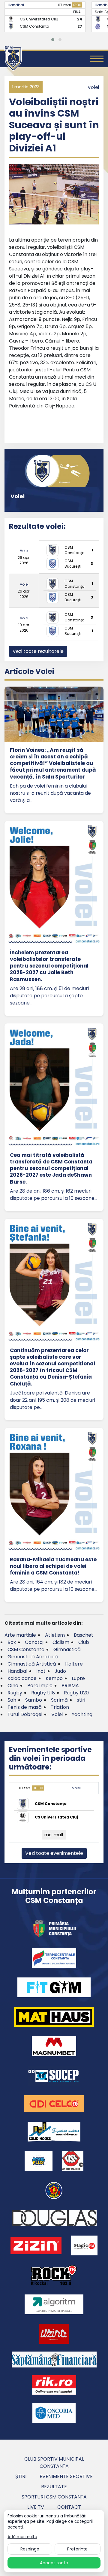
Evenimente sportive (66, 2476)
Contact (69, 2507)
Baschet (84, 1635)
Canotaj (34, 1642)
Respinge (30, 2549)
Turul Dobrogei (25, 1714)
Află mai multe (22, 2537)
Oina (13, 1686)
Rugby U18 (43, 1693)
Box (12, 1642)
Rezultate (54, 2487)
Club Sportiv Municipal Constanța (54, 2463)
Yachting (82, 1714)
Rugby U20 (76, 1693)
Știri (21, 2476)
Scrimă (59, 1700)
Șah (12, 1700)
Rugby (15, 1693)
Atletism (55, 1635)
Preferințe (77, 2549)
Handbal (16, 5)
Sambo (34, 1700)
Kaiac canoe (22, 1678)
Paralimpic (40, 1686)
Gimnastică (67, 1649)
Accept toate (54, 2563)
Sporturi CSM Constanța (54, 2497)
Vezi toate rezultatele (38, 651)
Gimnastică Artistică (32, 1664)
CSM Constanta (26, 1649)
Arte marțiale (20, 1635)
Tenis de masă (25, 1707)
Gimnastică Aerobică (33, 1657)
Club (84, 1642)
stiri (81, 1700)
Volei (93, 87)
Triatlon (60, 1707)
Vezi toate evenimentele (54, 1853)
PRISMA (70, 1686)
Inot (41, 1671)
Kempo (54, 1678)
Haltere (74, 1664)
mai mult (54, 1835)
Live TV (36, 2507)
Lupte (78, 1678)
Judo (60, 1671)
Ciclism (61, 1642)
